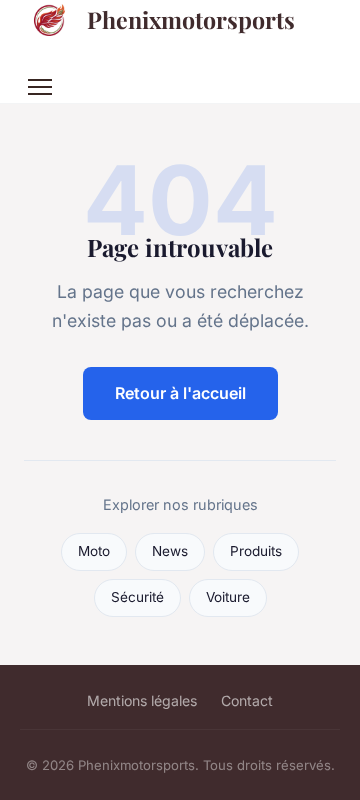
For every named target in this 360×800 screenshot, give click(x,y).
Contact (247, 700)
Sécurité (137, 597)
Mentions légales (142, 700)
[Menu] (40, 87)
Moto (94, 551)
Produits (256, 551)
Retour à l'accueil (180, 393)
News (170, 551)
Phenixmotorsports (191, 19)
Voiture (228, 597)
